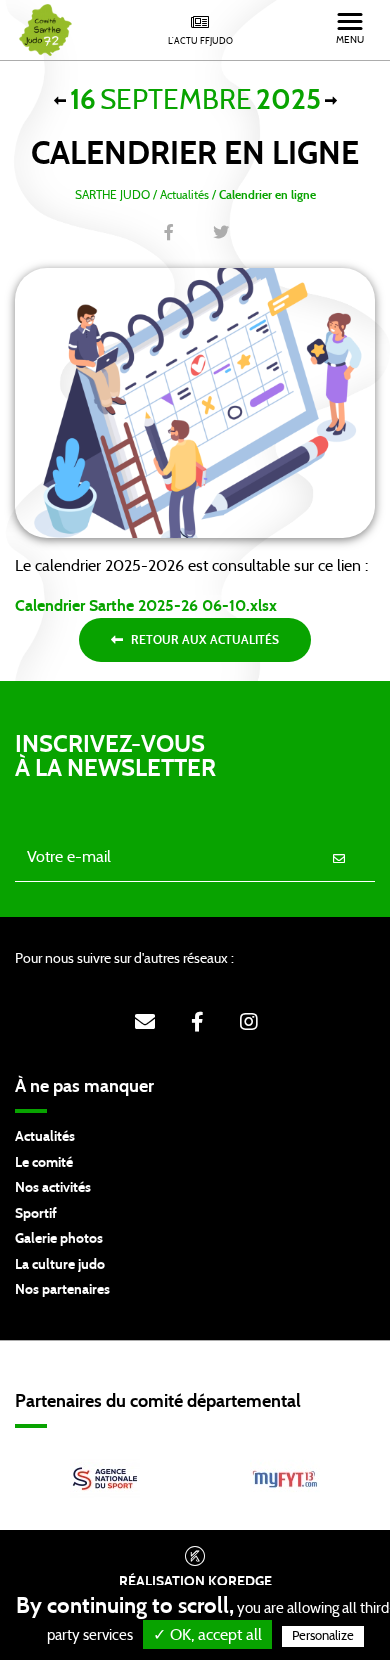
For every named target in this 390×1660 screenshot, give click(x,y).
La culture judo (60, 1265)
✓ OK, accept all (207, 1635)
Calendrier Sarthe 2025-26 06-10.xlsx (146, 606)
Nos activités (53, 1188)
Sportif (36, 1214)
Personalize (323, 1636)
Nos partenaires (62, 1290)
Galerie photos (59, 1239)
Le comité (44, 1163)
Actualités (45, 1137)
